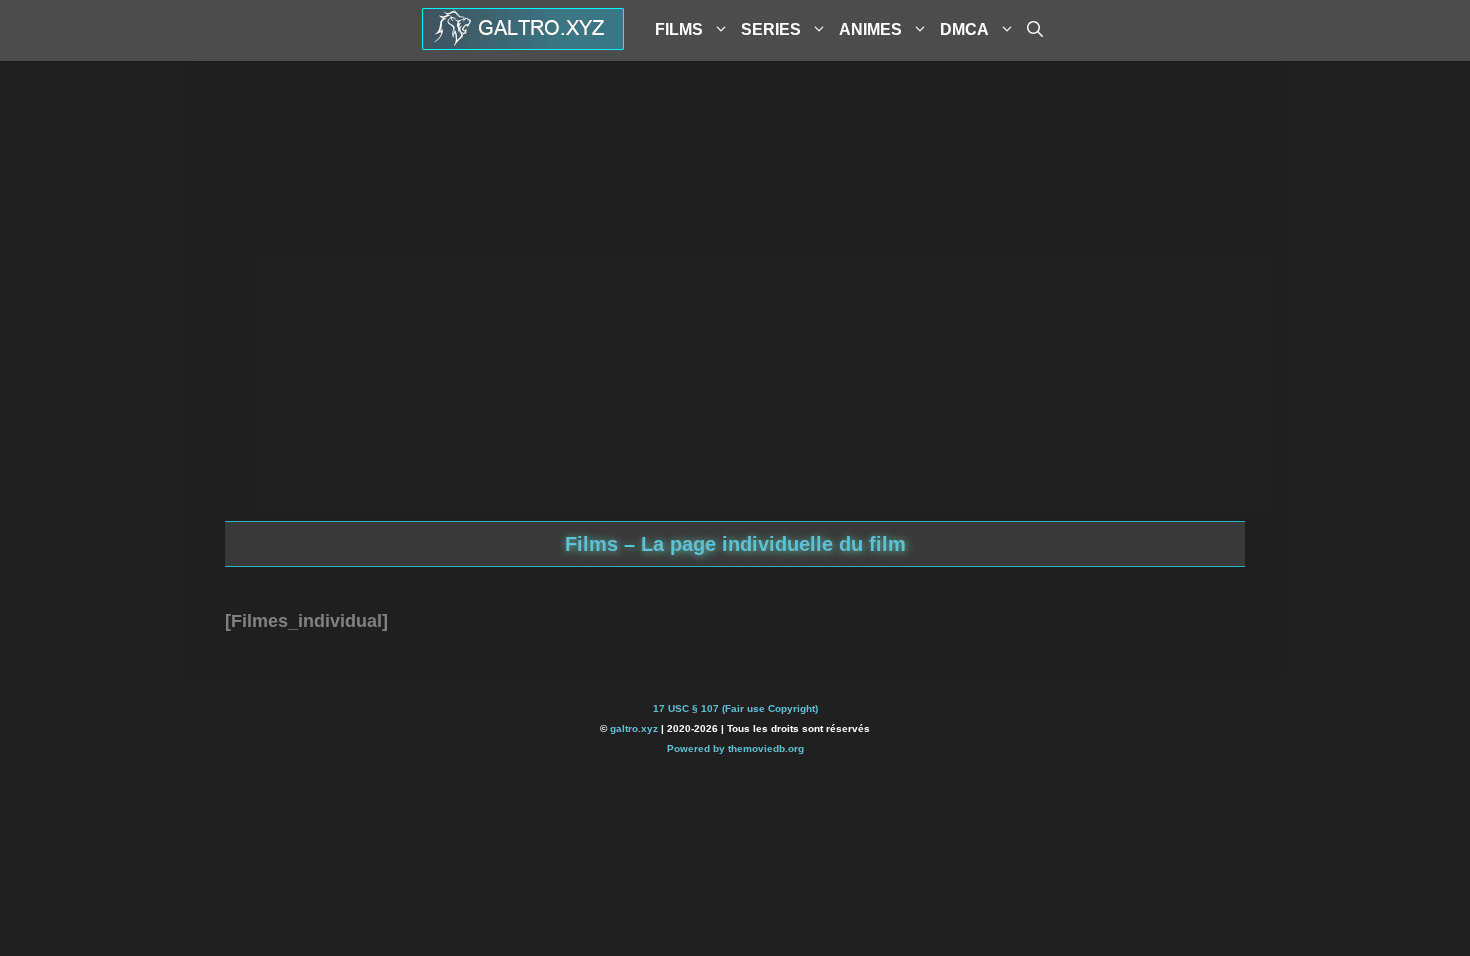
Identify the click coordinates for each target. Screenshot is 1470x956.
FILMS (679, 29)
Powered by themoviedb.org (735, 748)
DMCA (964, 29)
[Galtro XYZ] (523, 43)
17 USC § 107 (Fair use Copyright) (735, 708)
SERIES (771, 29)
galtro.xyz (634, 728)
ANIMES (870, 29)
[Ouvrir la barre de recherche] (1035, 30)
